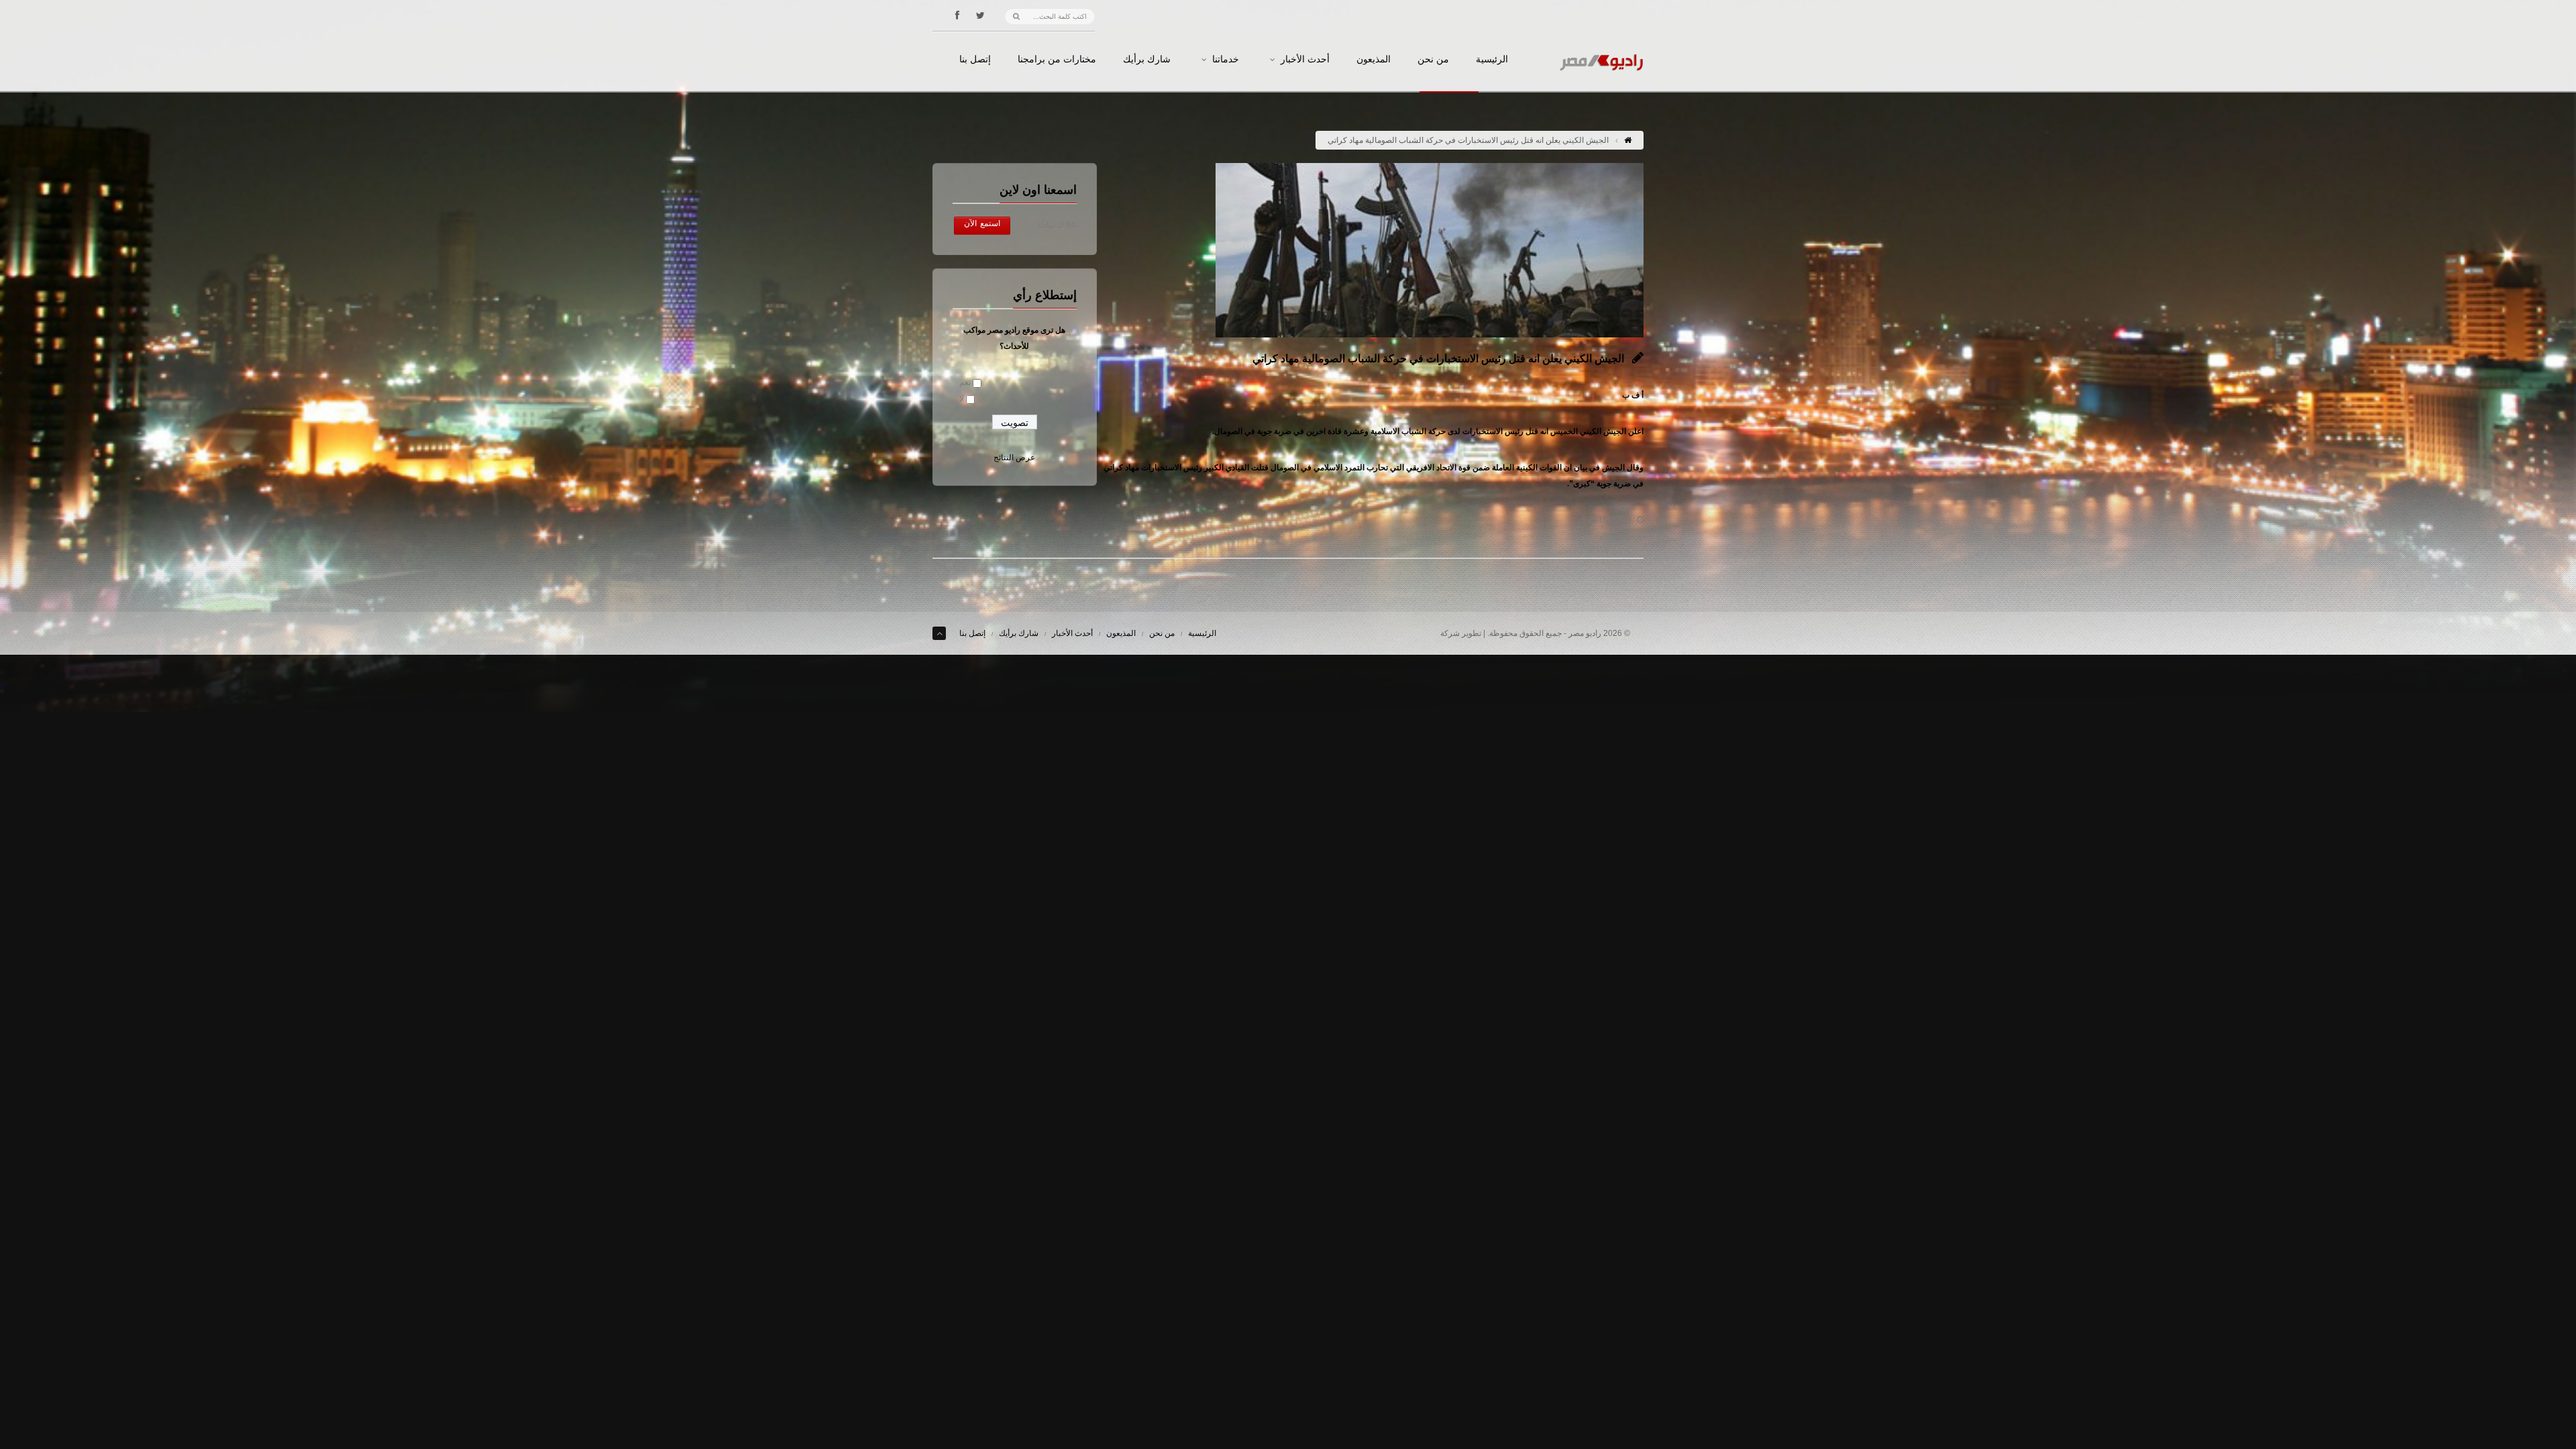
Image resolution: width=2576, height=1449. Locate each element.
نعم (965, 382)
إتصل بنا (975, 60)
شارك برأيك (1147, 60)
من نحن (1433, 60)
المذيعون (1374, 60)
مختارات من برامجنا (1057, 60)
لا (962, 398)
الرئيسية (1492, 60)
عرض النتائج (1014, 458)
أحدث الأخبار (1305, 60)
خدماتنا (1226, 60)
